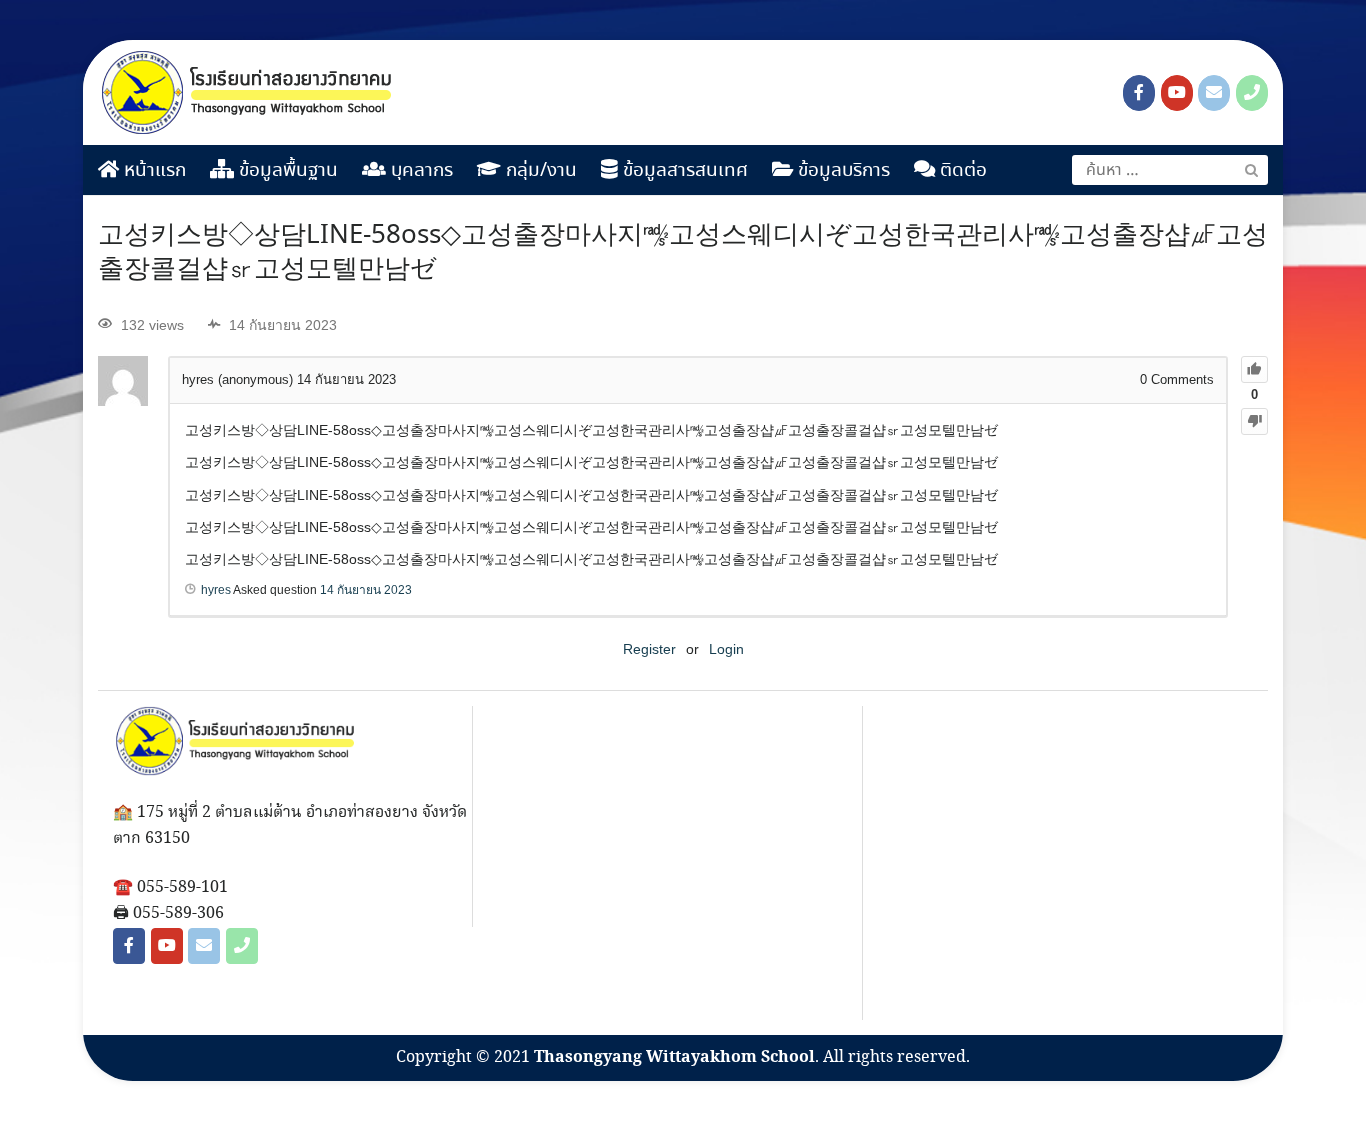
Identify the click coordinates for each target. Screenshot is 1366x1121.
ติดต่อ (961, 171)
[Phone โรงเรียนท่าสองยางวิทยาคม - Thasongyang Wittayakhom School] (1252, 93)
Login (726, 649)
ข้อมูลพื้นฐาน (286, 171)
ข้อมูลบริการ (841, 171)
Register (649, 649)
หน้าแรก (152, 171)
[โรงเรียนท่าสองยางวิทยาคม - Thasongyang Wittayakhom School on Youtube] (1177, 93)
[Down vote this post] (1254, 421)
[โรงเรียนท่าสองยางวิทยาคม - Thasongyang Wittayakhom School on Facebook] (1139, 93)
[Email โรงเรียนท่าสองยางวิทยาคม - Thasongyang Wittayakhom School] (1214, 93)
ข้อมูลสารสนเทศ (683, 171)
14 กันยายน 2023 (366, 590)
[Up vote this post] (1254, 369)
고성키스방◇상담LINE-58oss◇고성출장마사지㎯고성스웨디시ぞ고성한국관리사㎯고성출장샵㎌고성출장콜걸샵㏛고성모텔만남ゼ (683, 253)
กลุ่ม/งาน (539, 171)
